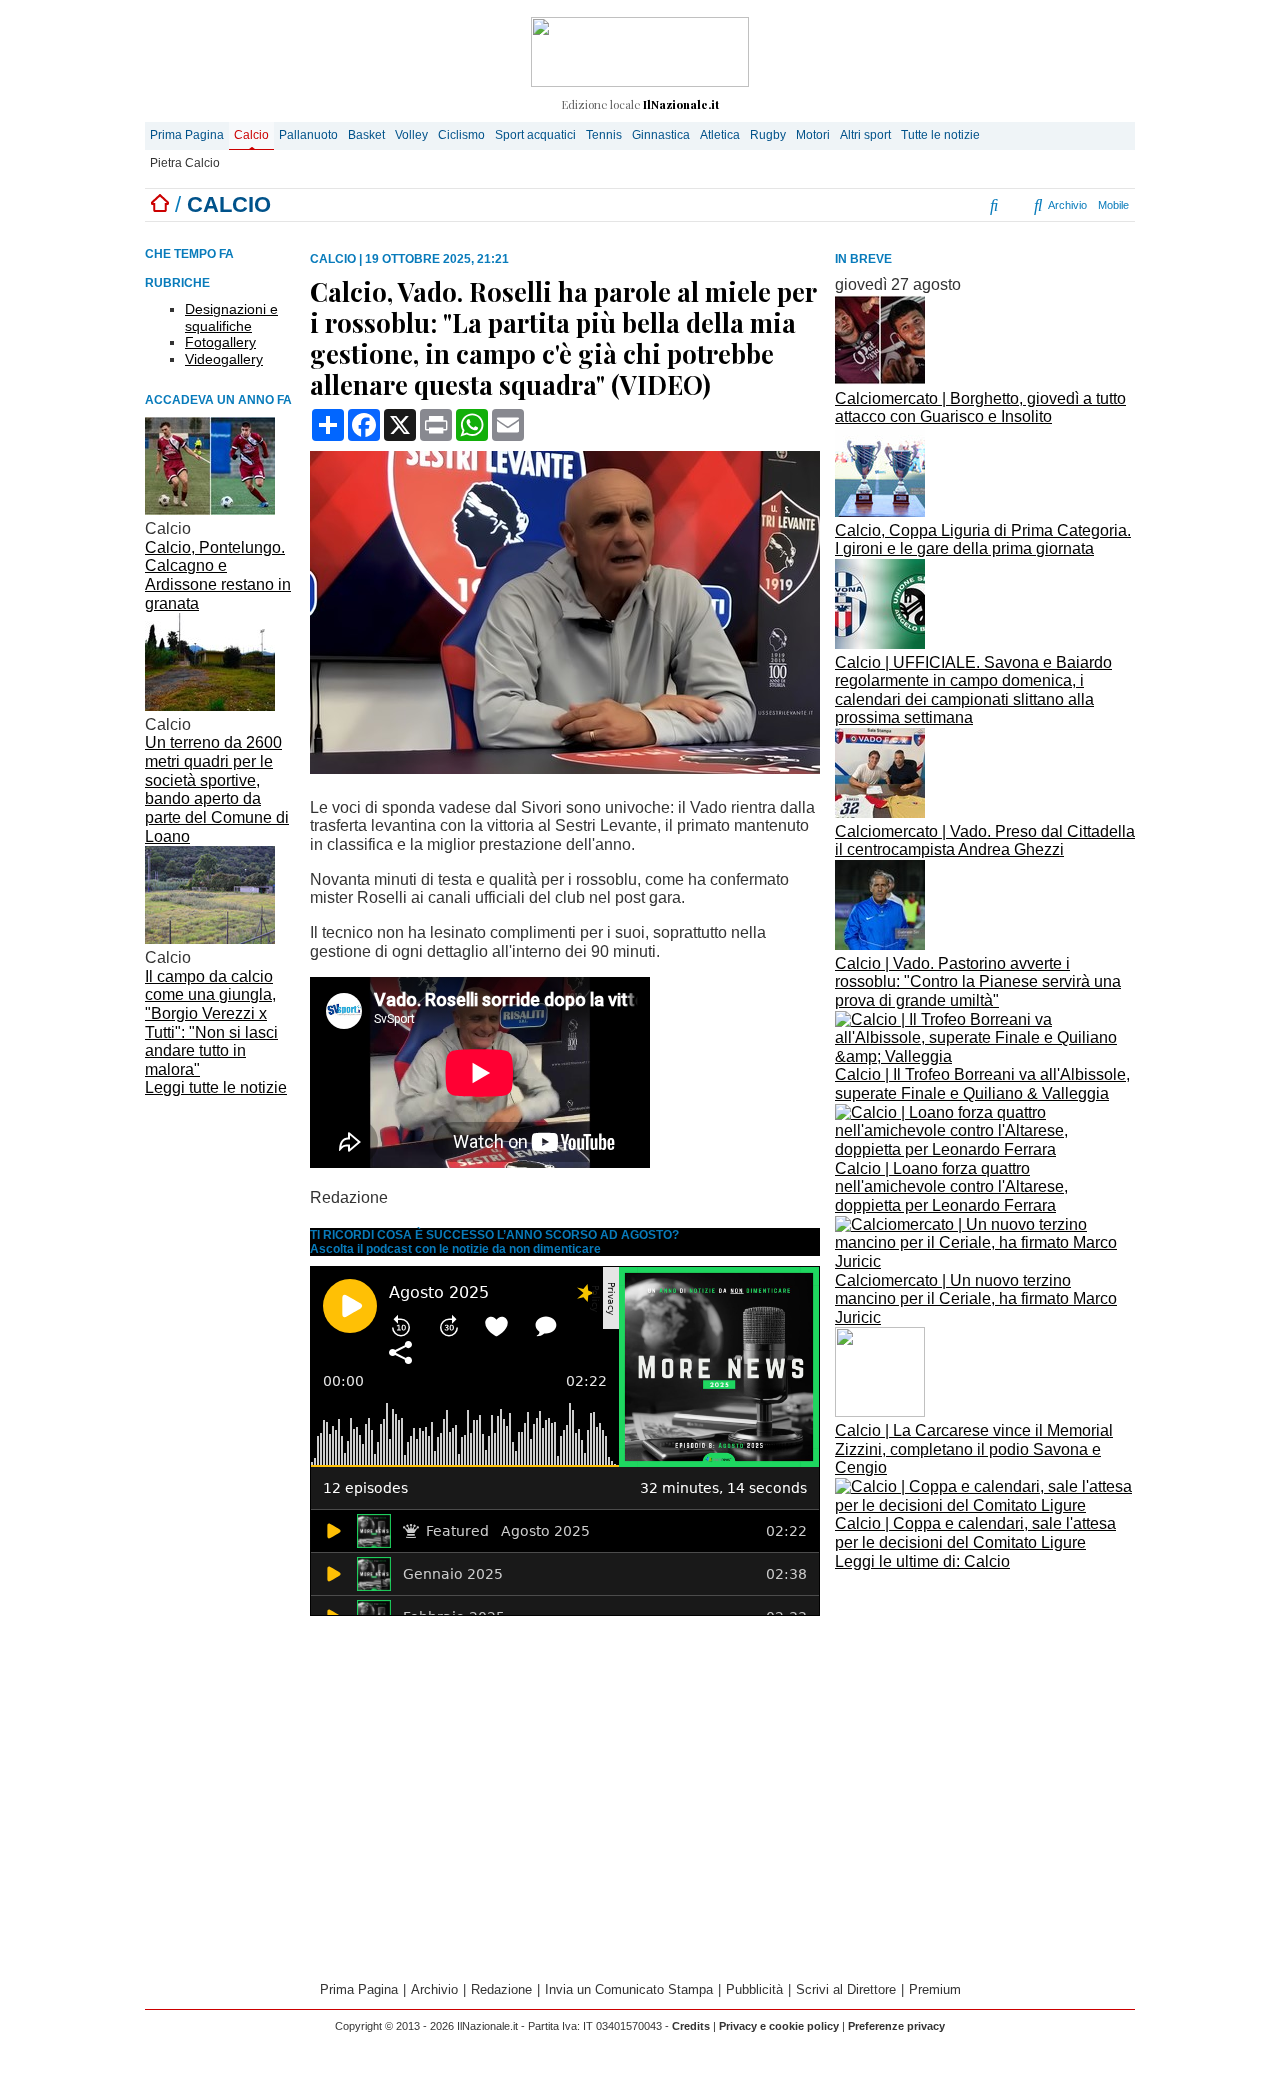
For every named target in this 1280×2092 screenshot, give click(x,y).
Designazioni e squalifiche (231, 317)
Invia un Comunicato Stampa (629, 1989)
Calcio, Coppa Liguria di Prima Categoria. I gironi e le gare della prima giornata (983, 540)
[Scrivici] (1017, 205)
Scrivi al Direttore (846, 1989)
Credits (691, 2026)
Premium (935, 1989)
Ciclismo (461, 135)
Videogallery (224, 359)
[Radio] (995, 205)
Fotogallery (220, 342)
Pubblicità (754, 1989)
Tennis (604, 135)
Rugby (768, 135)
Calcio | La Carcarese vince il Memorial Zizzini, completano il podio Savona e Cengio (974, 1449)
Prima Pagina (187, 135)
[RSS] (962, 205)
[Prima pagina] (160, 204)
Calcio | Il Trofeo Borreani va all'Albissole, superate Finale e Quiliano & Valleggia (982, 1084)
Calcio (251, 135)
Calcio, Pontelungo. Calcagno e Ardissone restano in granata (218, 575)
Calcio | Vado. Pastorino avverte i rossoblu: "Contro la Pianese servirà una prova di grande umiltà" (978, 982)
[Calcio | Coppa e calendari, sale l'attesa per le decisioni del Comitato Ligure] (985, 1505)
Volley (411, 135)
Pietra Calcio (185, 163)
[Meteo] (980, 205)
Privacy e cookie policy (779, 2026)
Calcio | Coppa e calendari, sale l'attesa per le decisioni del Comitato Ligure (975, 1533)
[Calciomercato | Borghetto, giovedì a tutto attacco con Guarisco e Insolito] (880, 379)
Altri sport (865, 135)
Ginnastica (661, 135)
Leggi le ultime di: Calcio (922, 1561)
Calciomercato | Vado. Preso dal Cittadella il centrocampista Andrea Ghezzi (985, 841)
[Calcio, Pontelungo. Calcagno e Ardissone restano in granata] (210, 509)
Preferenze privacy (896, 2026)
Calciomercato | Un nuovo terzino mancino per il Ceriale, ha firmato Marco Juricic (976, 1299)
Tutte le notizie (940, 135)
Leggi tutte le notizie (216, 1087)
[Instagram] (903, 205)
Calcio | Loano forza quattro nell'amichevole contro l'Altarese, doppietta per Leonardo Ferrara (951, 1187)
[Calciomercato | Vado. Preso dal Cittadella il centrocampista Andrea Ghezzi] (880, 812)
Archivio (1066, 205)
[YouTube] (938, 205)
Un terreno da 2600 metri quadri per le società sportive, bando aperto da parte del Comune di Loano (217, 789)
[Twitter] (921, 205)
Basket (366, 135)
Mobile (1113, 205)
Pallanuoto (308, 135)
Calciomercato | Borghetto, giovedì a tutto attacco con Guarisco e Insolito (980, 408)
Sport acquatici (535, 135)
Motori (813, 135)
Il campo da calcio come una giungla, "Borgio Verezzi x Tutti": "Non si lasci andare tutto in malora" (211, 1023)
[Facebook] (879, 205)
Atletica (720, 135)
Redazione (501, 1989)
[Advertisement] (985, 1716)
